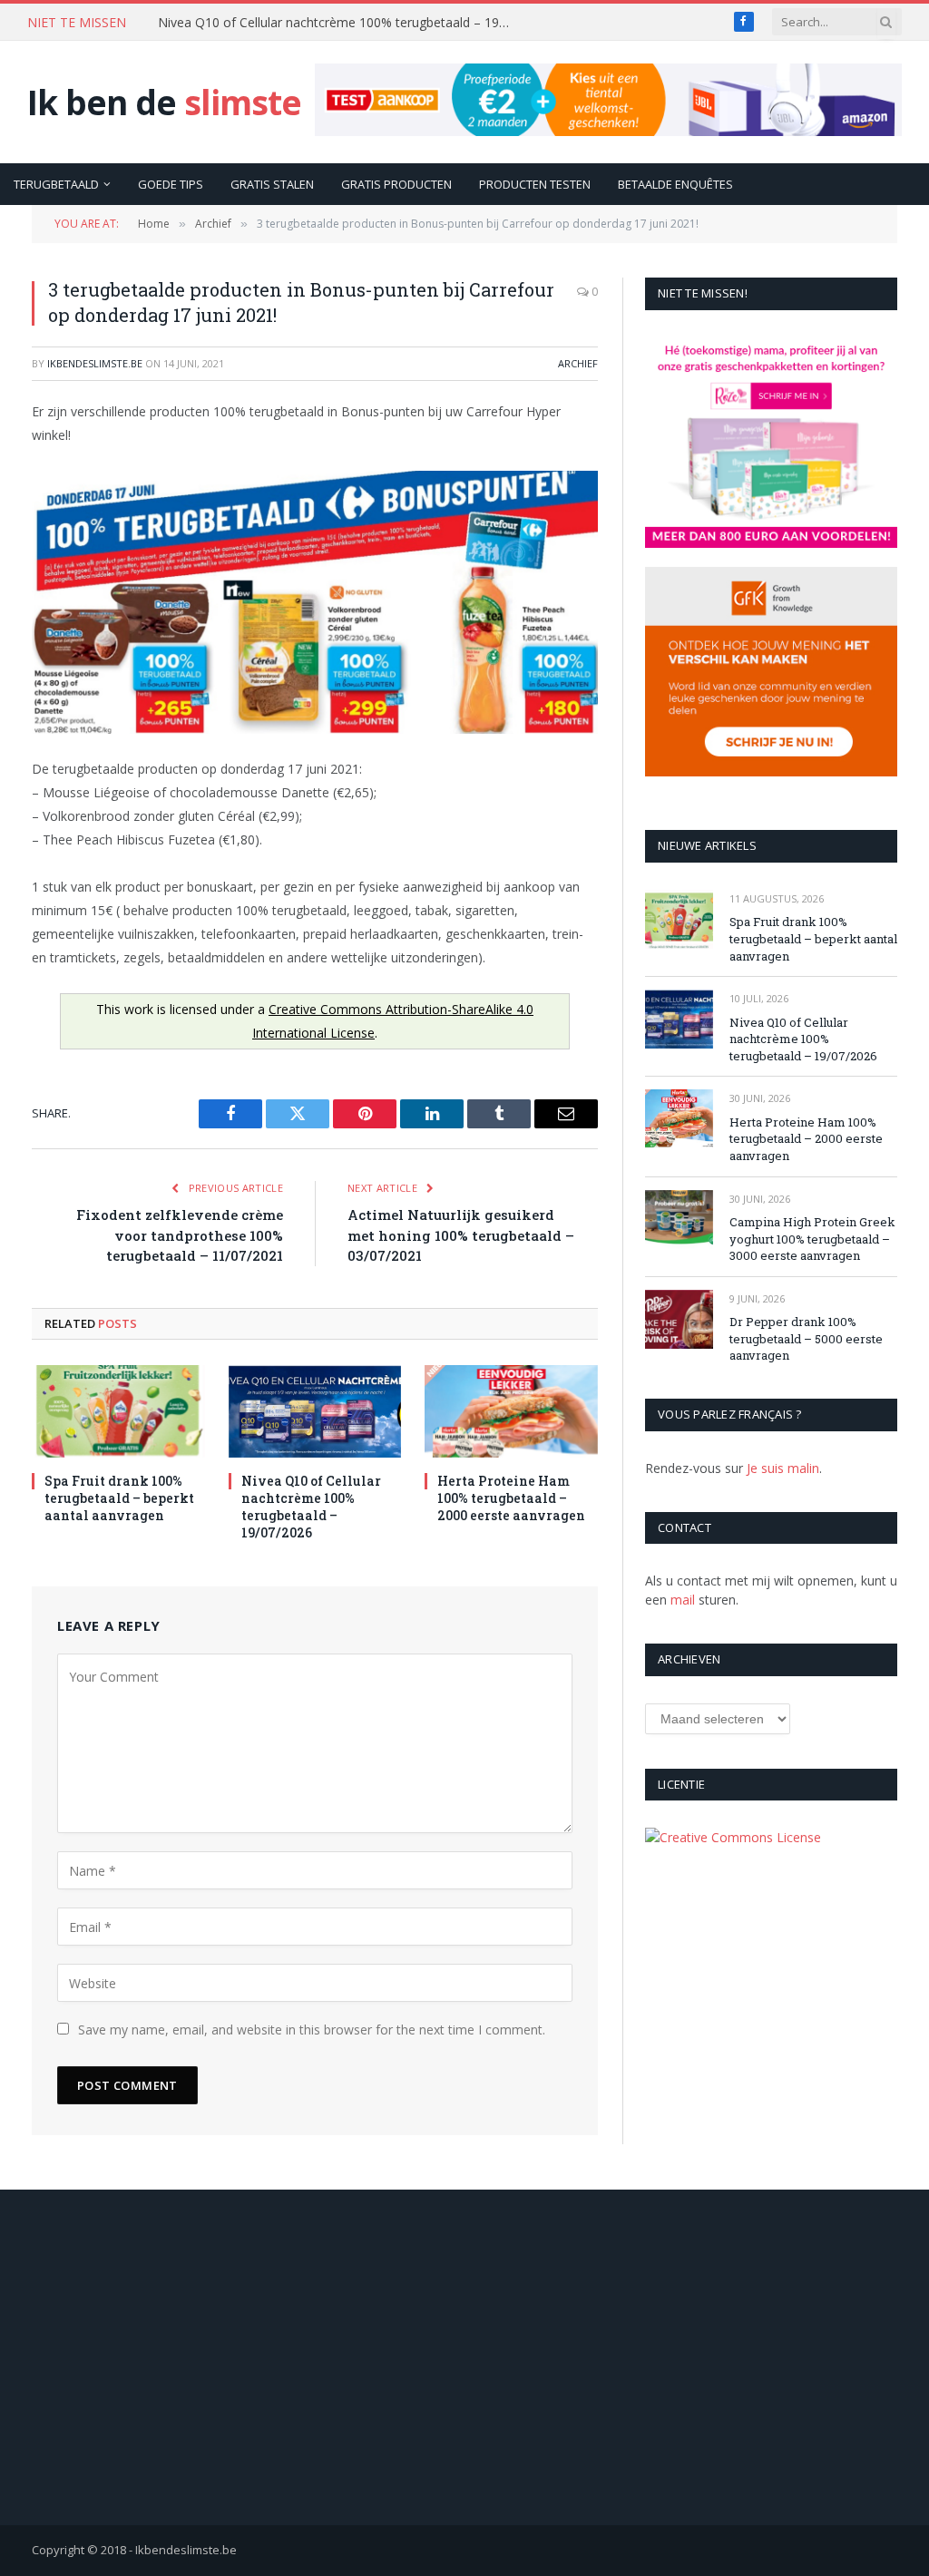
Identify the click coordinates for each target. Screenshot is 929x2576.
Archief (578, 363)
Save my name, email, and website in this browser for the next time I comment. (312, 2030)
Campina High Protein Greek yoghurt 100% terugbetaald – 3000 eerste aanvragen (812, 1239)
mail (683, 1600)
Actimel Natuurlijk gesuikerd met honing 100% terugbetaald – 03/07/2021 (461, 1235)
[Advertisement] (465, 2357)
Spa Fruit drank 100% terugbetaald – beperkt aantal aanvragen (119, 1498)
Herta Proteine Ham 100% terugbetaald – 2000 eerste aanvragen (511, 1498)
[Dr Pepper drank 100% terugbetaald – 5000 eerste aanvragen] (679, 1319)
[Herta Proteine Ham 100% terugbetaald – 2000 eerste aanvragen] (511, 1411)
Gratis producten (396, 184)
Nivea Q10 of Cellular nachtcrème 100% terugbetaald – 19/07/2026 (339, 23)
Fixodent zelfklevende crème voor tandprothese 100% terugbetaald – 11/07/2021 (180, 1235)
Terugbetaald (56, 184)
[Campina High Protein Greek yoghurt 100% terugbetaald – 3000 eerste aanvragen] (679, 1220)
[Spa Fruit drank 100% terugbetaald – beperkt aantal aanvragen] (118, 1411)
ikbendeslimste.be (95, 363)
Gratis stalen (272, 184)
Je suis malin (783, 1468)
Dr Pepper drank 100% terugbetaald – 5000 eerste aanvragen (806, 1338)
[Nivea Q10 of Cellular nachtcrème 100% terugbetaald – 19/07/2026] (315, 1411)
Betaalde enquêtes (675, 184)
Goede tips (171, 184)
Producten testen (535, 184)
